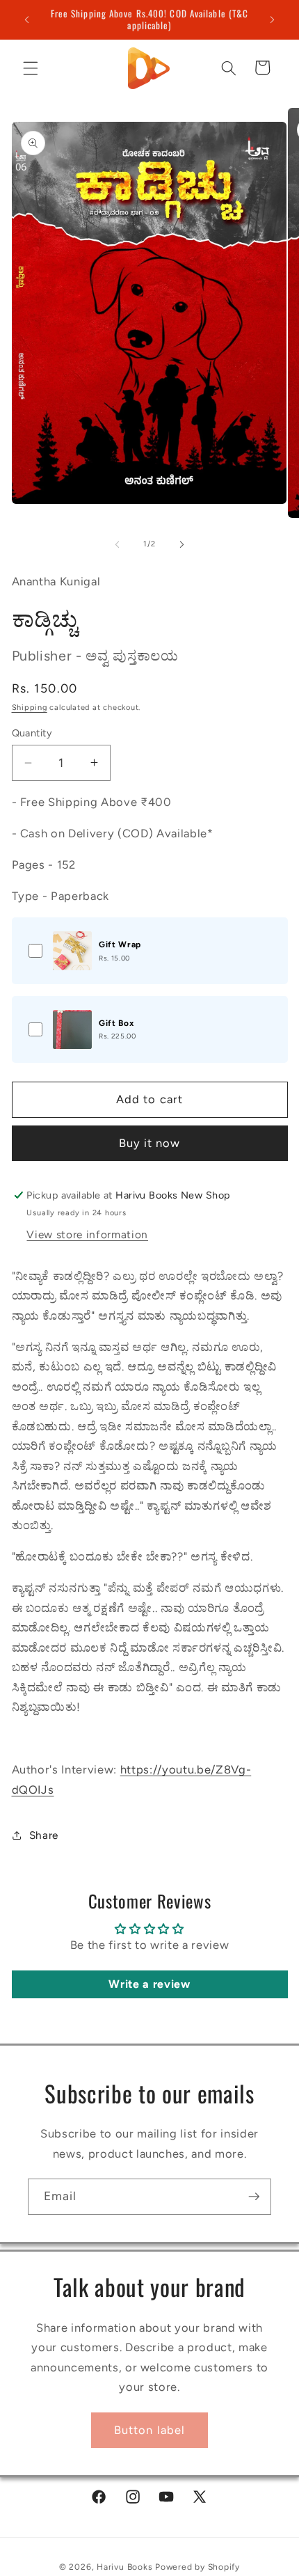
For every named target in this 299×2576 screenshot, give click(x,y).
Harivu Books (124, 2567)
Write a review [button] (149, 1984)
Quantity (32, 733)
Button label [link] (149, 2430)
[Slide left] (118, 544)
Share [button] (44, 1835)
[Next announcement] (273, 19)
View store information (87, 1234)
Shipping (30, 708)
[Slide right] (181, 544)
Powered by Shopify (197, 2567)
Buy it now (150, 1143)
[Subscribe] (254, 2197)
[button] (31, 68)
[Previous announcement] (27, 19)
